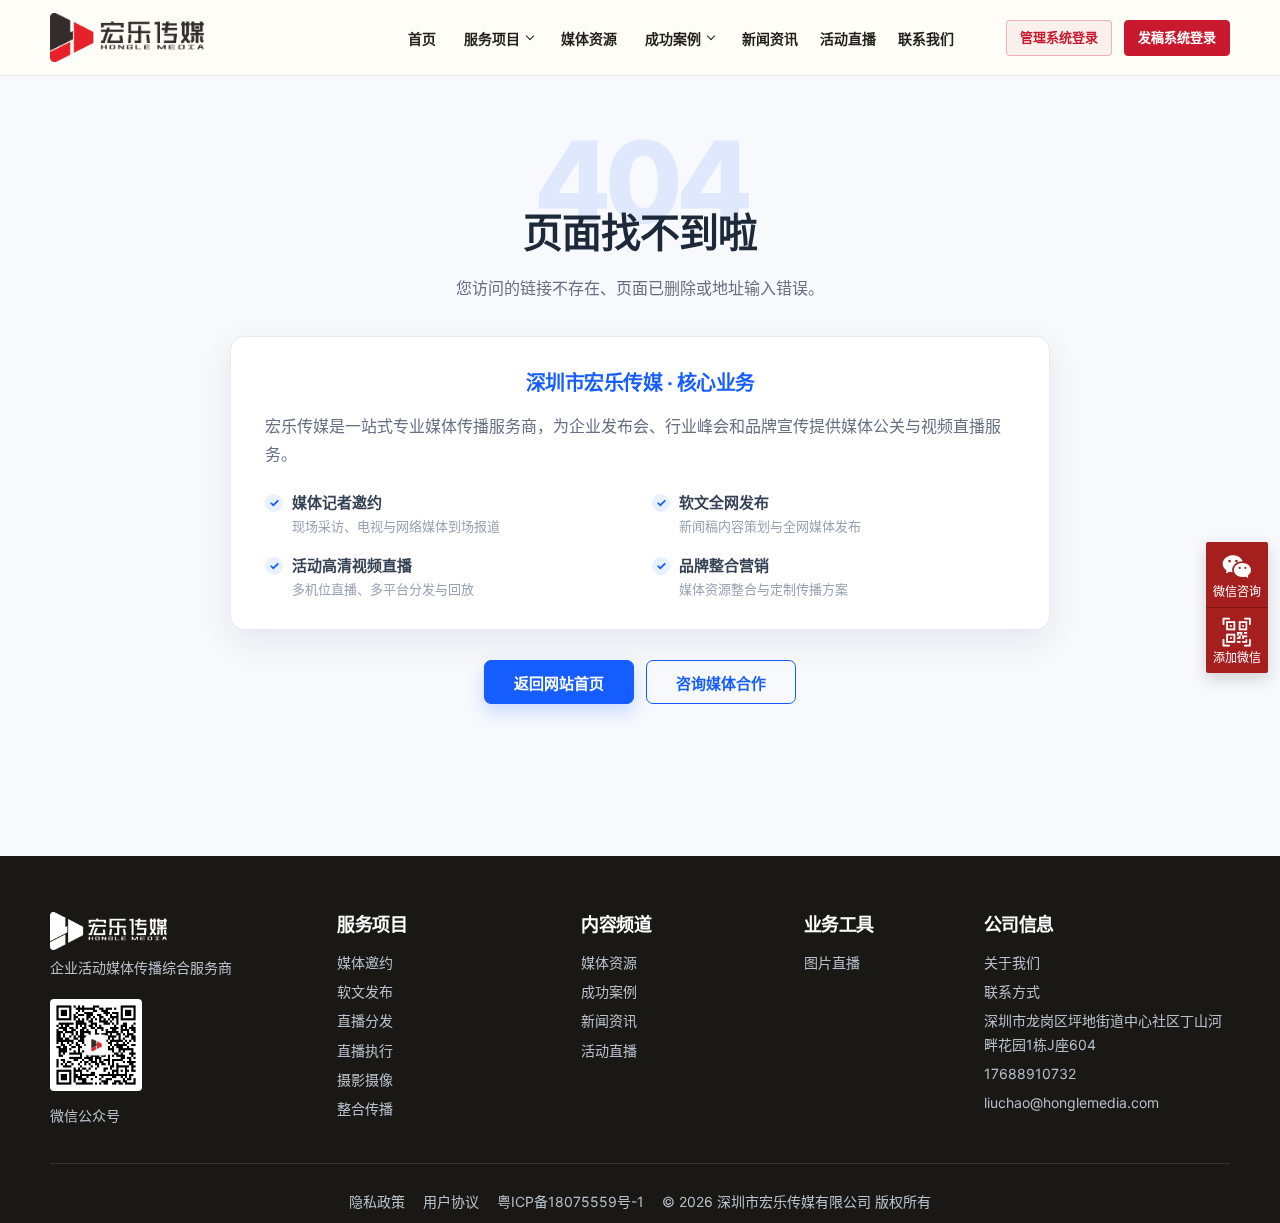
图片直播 (832, 962)
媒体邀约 (365, 962)
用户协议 (451, 1201)
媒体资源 (589, 38)
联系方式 (1012, 991)
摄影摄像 (365, 1079)
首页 (422, 38)
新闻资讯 (770, 38)
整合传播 (365, 1108)
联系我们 (926, 38)
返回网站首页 (559, 683)
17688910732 (1030, 1073)
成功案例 (673, 38)
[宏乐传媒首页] (127, 38)
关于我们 (1012, 962)
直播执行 (365, 1050)
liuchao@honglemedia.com (1071, 1102)
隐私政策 (377, 1201)
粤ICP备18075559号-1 (570, 1201)
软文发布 (365, 991)
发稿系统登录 (1177, 37)
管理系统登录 (1059, 37)
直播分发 (365, 1020)
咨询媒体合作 (721, 683)
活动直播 (848, 38)
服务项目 (492, 38)
